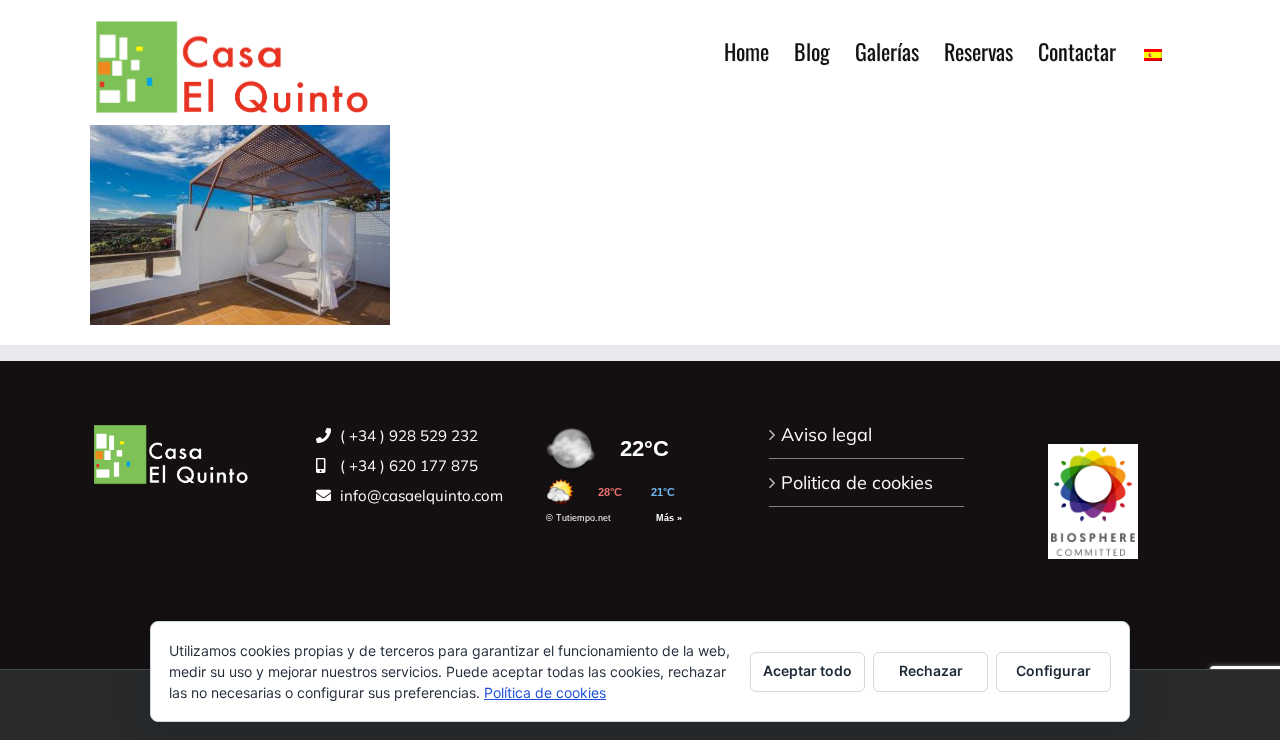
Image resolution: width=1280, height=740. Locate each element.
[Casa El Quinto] (1093, 490)
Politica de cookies (857, 482)
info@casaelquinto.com (419, 495)
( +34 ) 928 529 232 (407, 435)
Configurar (1053, 670)
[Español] (1153, 51)
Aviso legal (826, 434)
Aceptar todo (807, 670)
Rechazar (931, 670)
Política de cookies (545, 692)
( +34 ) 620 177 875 (407, 465)
